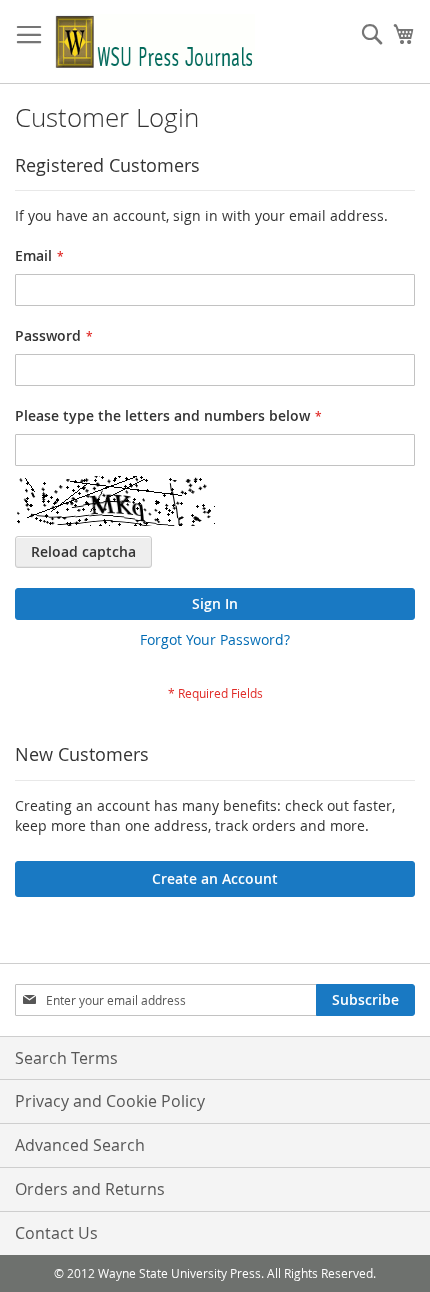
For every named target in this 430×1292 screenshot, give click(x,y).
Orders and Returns (90, 1189)
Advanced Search (80, 1145)
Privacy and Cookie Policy (110, 1101)
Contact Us (56, 1233)
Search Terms (66, 1058)
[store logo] (155, 42)
